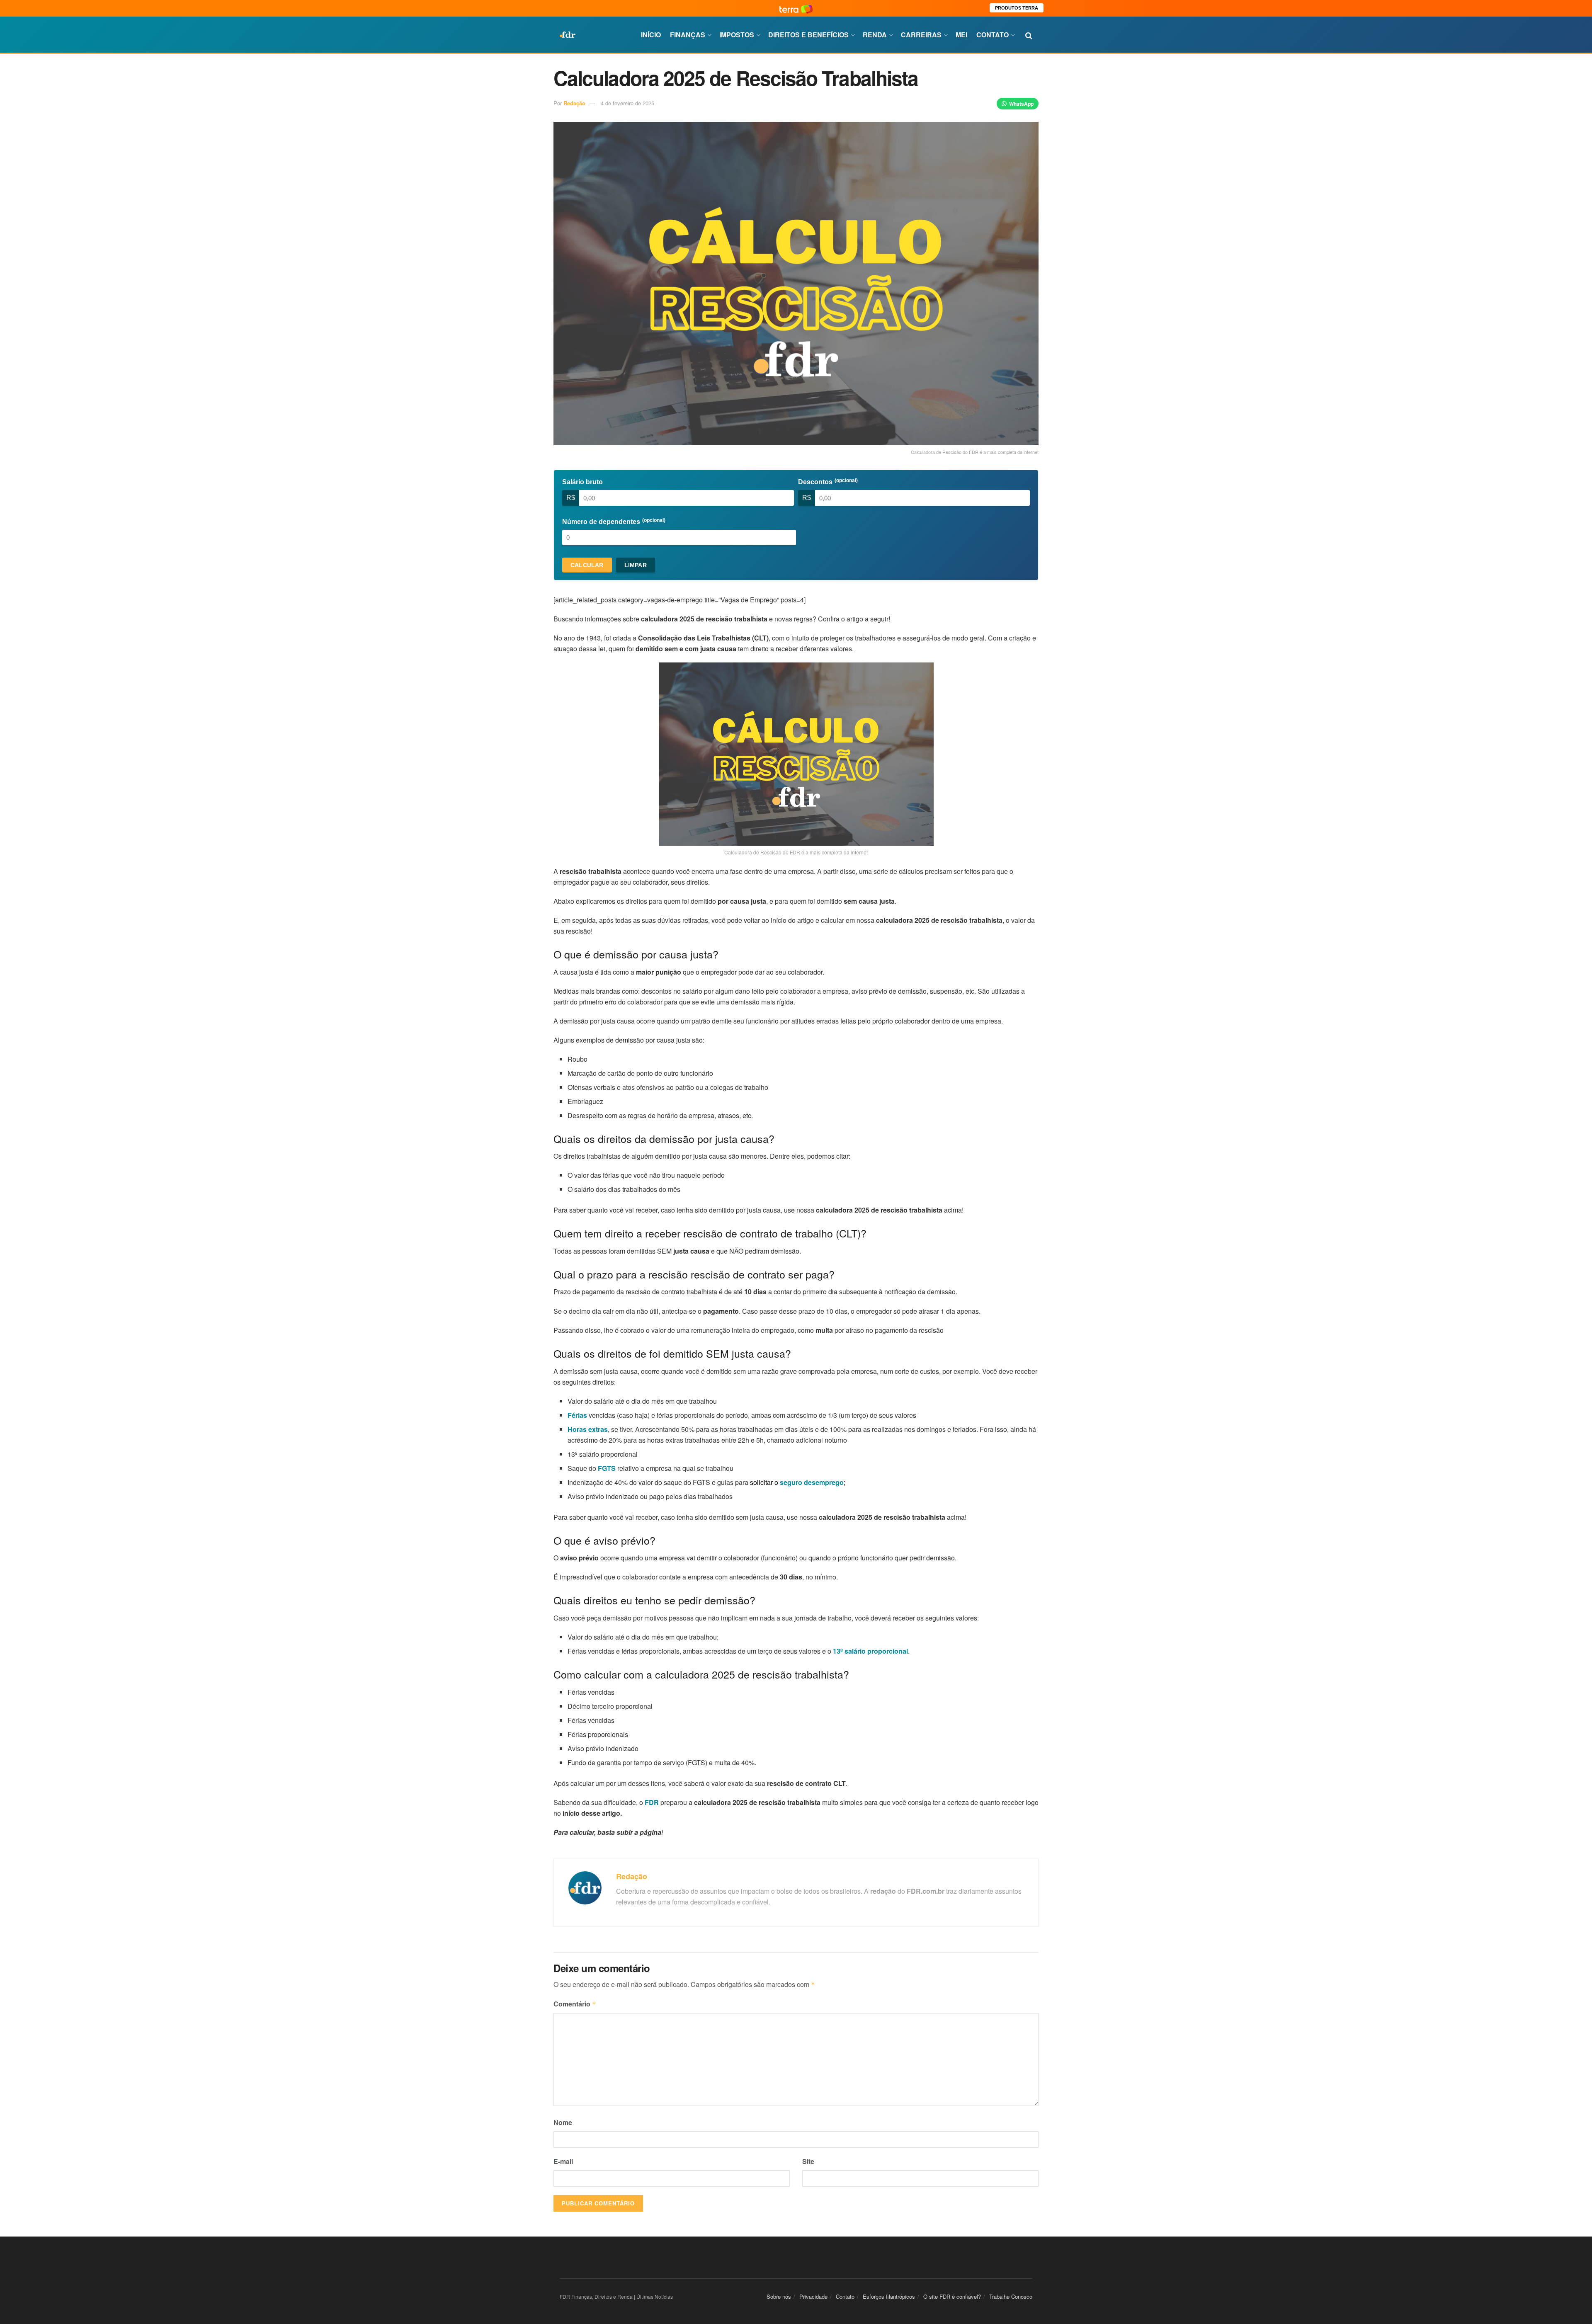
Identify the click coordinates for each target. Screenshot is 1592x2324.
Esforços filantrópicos (889, 2296)
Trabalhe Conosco (1011, 2296)
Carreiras (921, 35)
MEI (961, 35)
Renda (875, 35)
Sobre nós (779, 2296)
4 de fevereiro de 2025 (627, 103)
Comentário (575, 2004)
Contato (993, 35)
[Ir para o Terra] (796, 8)
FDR (652, 1802)
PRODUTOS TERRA (1017, 8)
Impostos (737, 35)
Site (808, 2161)
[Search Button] (1029, 35)
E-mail (563, 2161)
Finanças (688, 35)
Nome (563, 2122)
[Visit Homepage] (568, 35)
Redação (574, 103)
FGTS (607, 1468)
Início (651, 35)
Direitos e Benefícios (808, 35)
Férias (577, 1415)
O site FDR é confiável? (952, 2296)
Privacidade (813, 2296)
